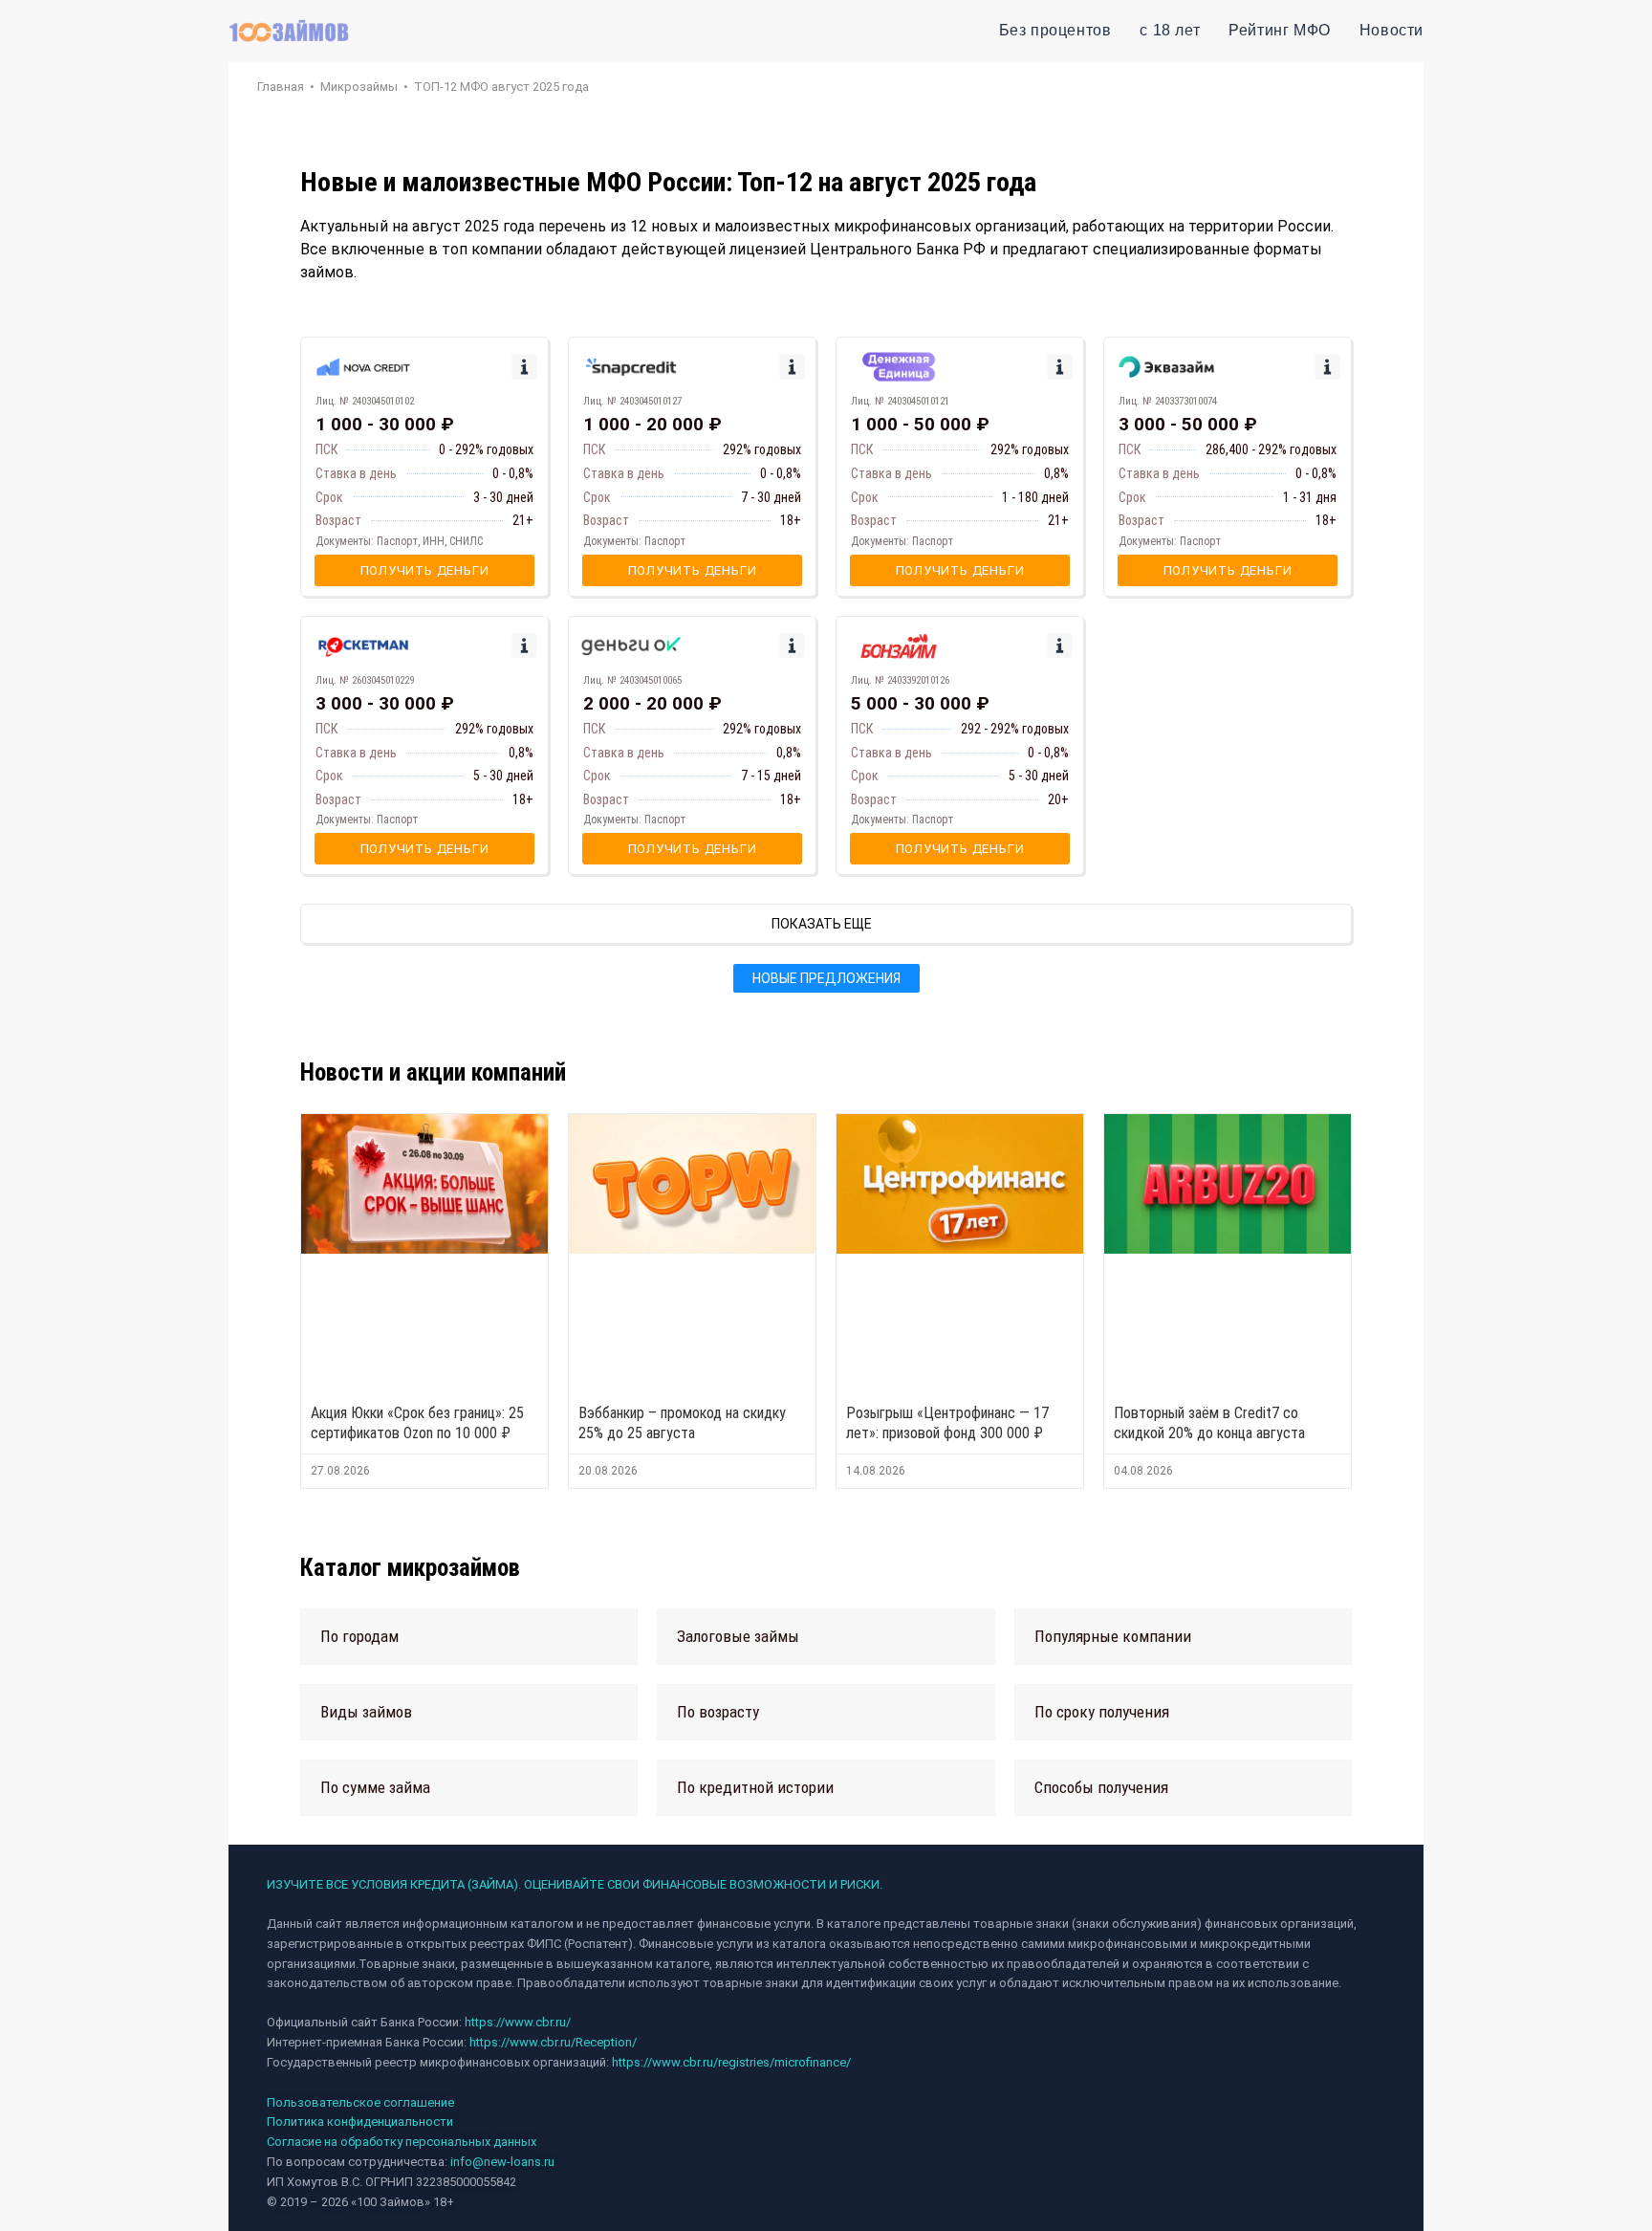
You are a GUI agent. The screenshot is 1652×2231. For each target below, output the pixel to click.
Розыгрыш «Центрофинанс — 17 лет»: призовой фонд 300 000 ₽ (947, 1423)
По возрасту (718, 1712)
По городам (359, 1636)
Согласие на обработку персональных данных (402, 2142)
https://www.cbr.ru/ (518, 2022)
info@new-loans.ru (502, 2162)
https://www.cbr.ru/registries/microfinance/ (731, 2062)
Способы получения (1101, 1787)
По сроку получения (1102, 1712)
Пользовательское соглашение (360, 2102)
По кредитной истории (755, 1787)
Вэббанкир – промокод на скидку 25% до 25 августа (682, 1423)
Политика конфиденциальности (360, 2122)
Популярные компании (1113, 1636)
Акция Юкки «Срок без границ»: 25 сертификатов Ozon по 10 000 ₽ (417, 1423)
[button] (469, 1637)
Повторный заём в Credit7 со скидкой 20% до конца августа (1209, 1423)
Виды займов (366, 1712)
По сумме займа (375, 1787)
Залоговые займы (738, 1636)
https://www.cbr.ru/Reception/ (553, 2042)
